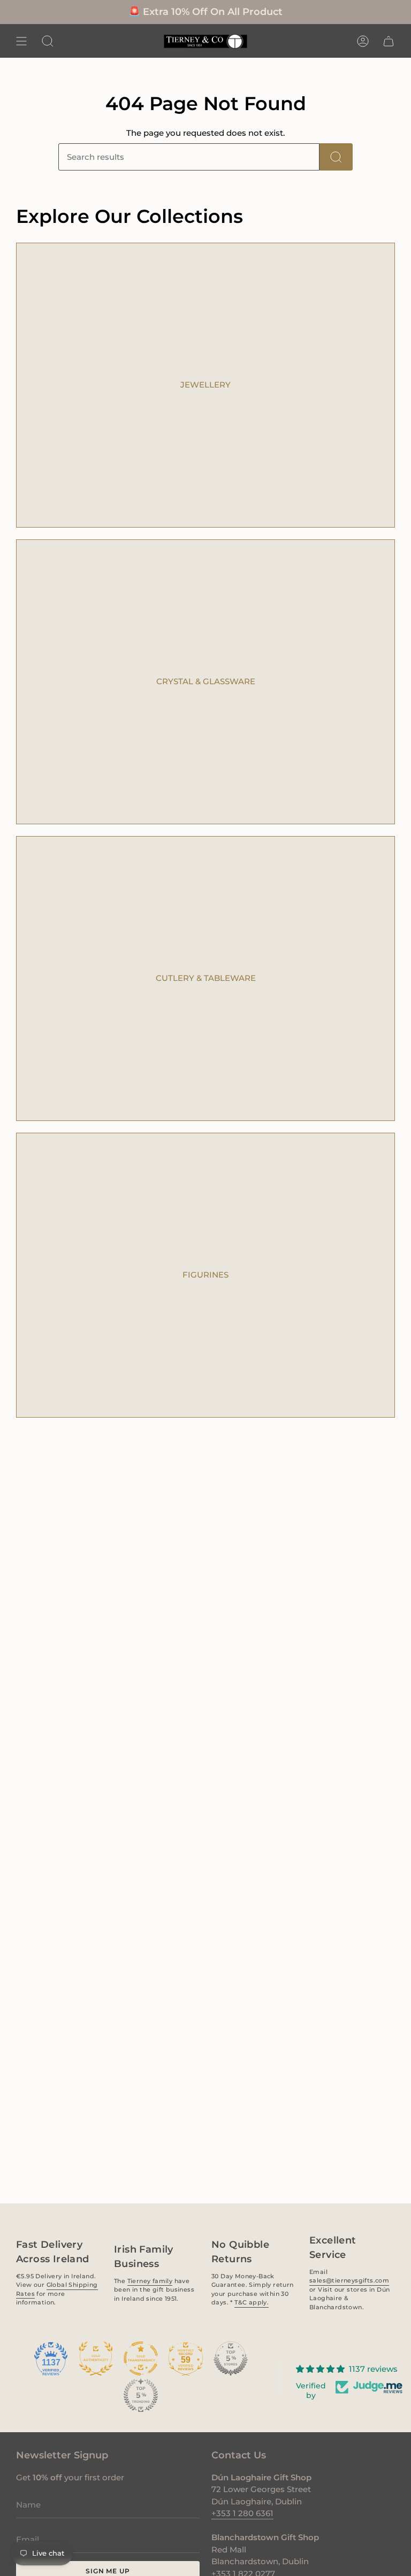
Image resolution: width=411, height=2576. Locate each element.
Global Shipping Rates (57, 2289)
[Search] (336, 157)
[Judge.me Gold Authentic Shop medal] (96, 2358)
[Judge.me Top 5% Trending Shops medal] (141, 2395)
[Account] (363, 41)
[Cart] (389, 41)
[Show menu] (21, 41)
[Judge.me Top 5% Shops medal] (231, 2358)
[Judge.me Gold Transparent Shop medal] (141, 2358)
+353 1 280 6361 (242, 2513)
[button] (48, 41)
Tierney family (150, 2280)
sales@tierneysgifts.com (349, 2280)
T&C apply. (252, 2302)
